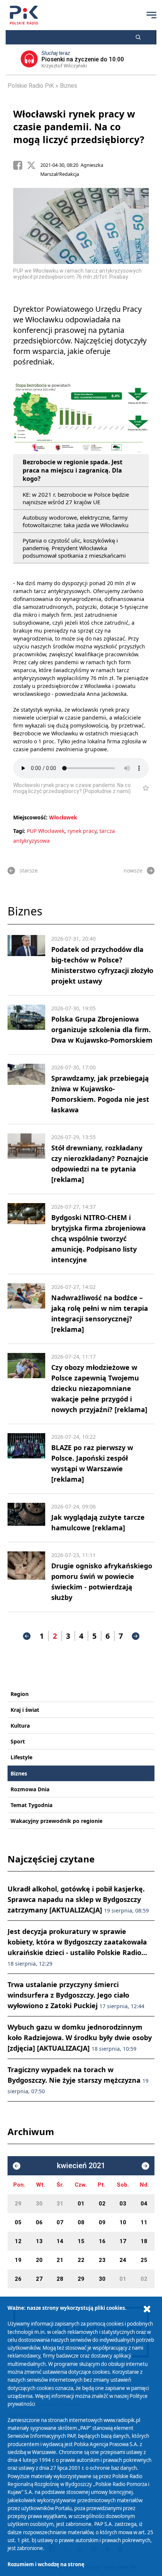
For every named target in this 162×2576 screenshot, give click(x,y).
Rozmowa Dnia (30, 1789)
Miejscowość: (30, 817)
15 (81, 2241)
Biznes (69, 86)
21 (60, 2260)
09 (102, 2222)
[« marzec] (17, 2166)
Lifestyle (21, 1757)
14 (60, 2241)
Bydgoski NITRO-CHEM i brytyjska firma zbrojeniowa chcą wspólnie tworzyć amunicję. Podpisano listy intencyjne (99, 1238)
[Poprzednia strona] (27, 1636)
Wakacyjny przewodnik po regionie (57, 1821)
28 (60, 2279)
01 (81, 2204)
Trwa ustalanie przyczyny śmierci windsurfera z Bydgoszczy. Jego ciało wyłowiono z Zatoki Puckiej (76, 1995)
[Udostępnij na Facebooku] (20, 165)
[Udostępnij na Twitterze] (34, 165)
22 (81, 2260)
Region (20, 1694)
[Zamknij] (147, 2309)
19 (18, 2260)
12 (18, 2241)
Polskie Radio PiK (31, 86)
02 (102, 2204)
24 (123, 2260)
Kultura (20, 1726)
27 (39, 2279)
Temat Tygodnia (31, 1805)
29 (18, 2204)
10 (123, 2222)
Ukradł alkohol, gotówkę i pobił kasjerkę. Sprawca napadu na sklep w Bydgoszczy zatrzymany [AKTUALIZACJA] (78, 1899)
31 (60, 2204)
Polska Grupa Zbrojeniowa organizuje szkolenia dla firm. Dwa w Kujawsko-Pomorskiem (102, 1029)
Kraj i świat (25, 1710)
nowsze (133, 870)
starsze (29, 870)
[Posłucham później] (143, 788)
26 (18, 2279)
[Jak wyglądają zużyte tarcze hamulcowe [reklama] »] (26, 1518)
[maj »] (145, 2166)
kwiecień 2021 (81, 2166)
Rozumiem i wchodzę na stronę (46, 2564)
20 (39, 2260)
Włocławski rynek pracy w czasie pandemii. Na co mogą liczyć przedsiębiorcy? (79, 127)
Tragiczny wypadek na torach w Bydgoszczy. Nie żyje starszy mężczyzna (78, 2080)
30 (39, 2204)
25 (144, 2260)
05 (18, 2222)
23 (102, 2260)
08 (81, 2222)
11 (144, 2222)
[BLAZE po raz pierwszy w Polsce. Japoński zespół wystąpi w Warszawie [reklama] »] (26, 1459)
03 (123, 2204)
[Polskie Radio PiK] (24, 15)
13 (39, 2241)
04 (144, 2204)
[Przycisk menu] (151, 15)
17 (123, 2241)
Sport (18, 1741)
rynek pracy (82, 831)
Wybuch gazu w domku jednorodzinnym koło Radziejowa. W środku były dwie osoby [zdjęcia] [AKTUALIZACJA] (80, 2038)
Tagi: (20, 831)
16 (102, 2241)
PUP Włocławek (46, 831)
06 (39, 2222)
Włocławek (63, 817)
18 (144, 2241)
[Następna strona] (136, 1636)
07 (60, 2222)
